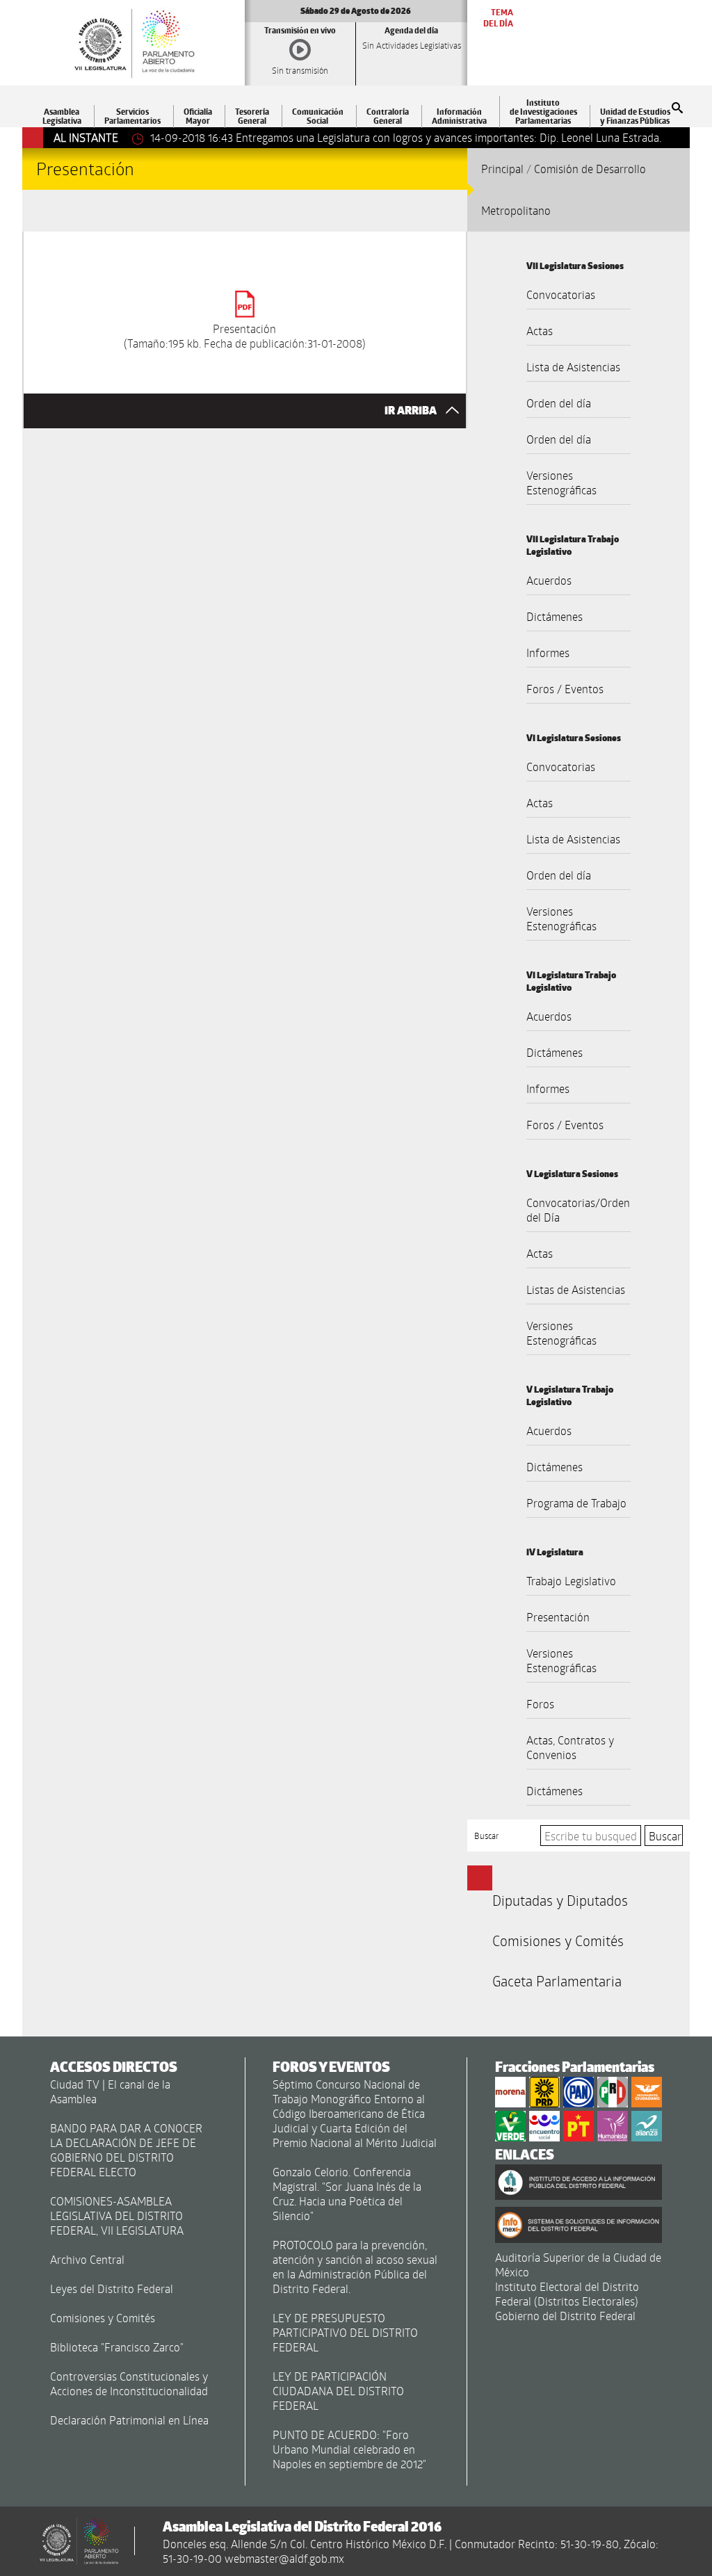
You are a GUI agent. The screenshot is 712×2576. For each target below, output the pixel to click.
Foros (540, 1704)
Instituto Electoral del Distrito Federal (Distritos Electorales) (567, 2294)
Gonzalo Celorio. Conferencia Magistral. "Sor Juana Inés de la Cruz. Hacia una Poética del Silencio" (347, 2194)
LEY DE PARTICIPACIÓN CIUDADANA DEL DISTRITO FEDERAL (338, 2391)
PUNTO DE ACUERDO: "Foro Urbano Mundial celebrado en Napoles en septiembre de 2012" (349, 2449)
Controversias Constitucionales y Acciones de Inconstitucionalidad (129, 2383)
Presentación (558, 1617)
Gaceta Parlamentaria (557, 1981)
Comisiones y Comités (558, 1941)
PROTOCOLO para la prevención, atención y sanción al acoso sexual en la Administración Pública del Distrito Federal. (355, 2267)
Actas (540, 331)
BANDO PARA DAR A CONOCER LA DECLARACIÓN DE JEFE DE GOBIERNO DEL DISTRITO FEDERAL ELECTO (126, 2150)
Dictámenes (555, 616)
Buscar (487, 1836)
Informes (548, 653)
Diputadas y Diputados (560, 1900)
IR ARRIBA (412, 411)
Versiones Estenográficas (561, 483)
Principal (502, 169)
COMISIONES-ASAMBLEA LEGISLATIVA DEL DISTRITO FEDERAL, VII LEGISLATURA (117, 2215)
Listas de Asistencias (576, 1289)
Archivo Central (87, 2259)
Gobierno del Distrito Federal (565, 2316)
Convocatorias (561, 294)
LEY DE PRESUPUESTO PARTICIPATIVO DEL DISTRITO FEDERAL (345, 2332)
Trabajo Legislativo (571, 1581)
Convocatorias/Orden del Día (578, 1210)
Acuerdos (549, 580)
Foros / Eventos (565, 689)
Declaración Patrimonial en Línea (129, 2420)
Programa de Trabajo (576, 1503)
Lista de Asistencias (573, 367)
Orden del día (559, 403)
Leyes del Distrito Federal (112, 2289)
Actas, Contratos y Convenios (570, 1747)
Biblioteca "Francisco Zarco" (117, 2347)
